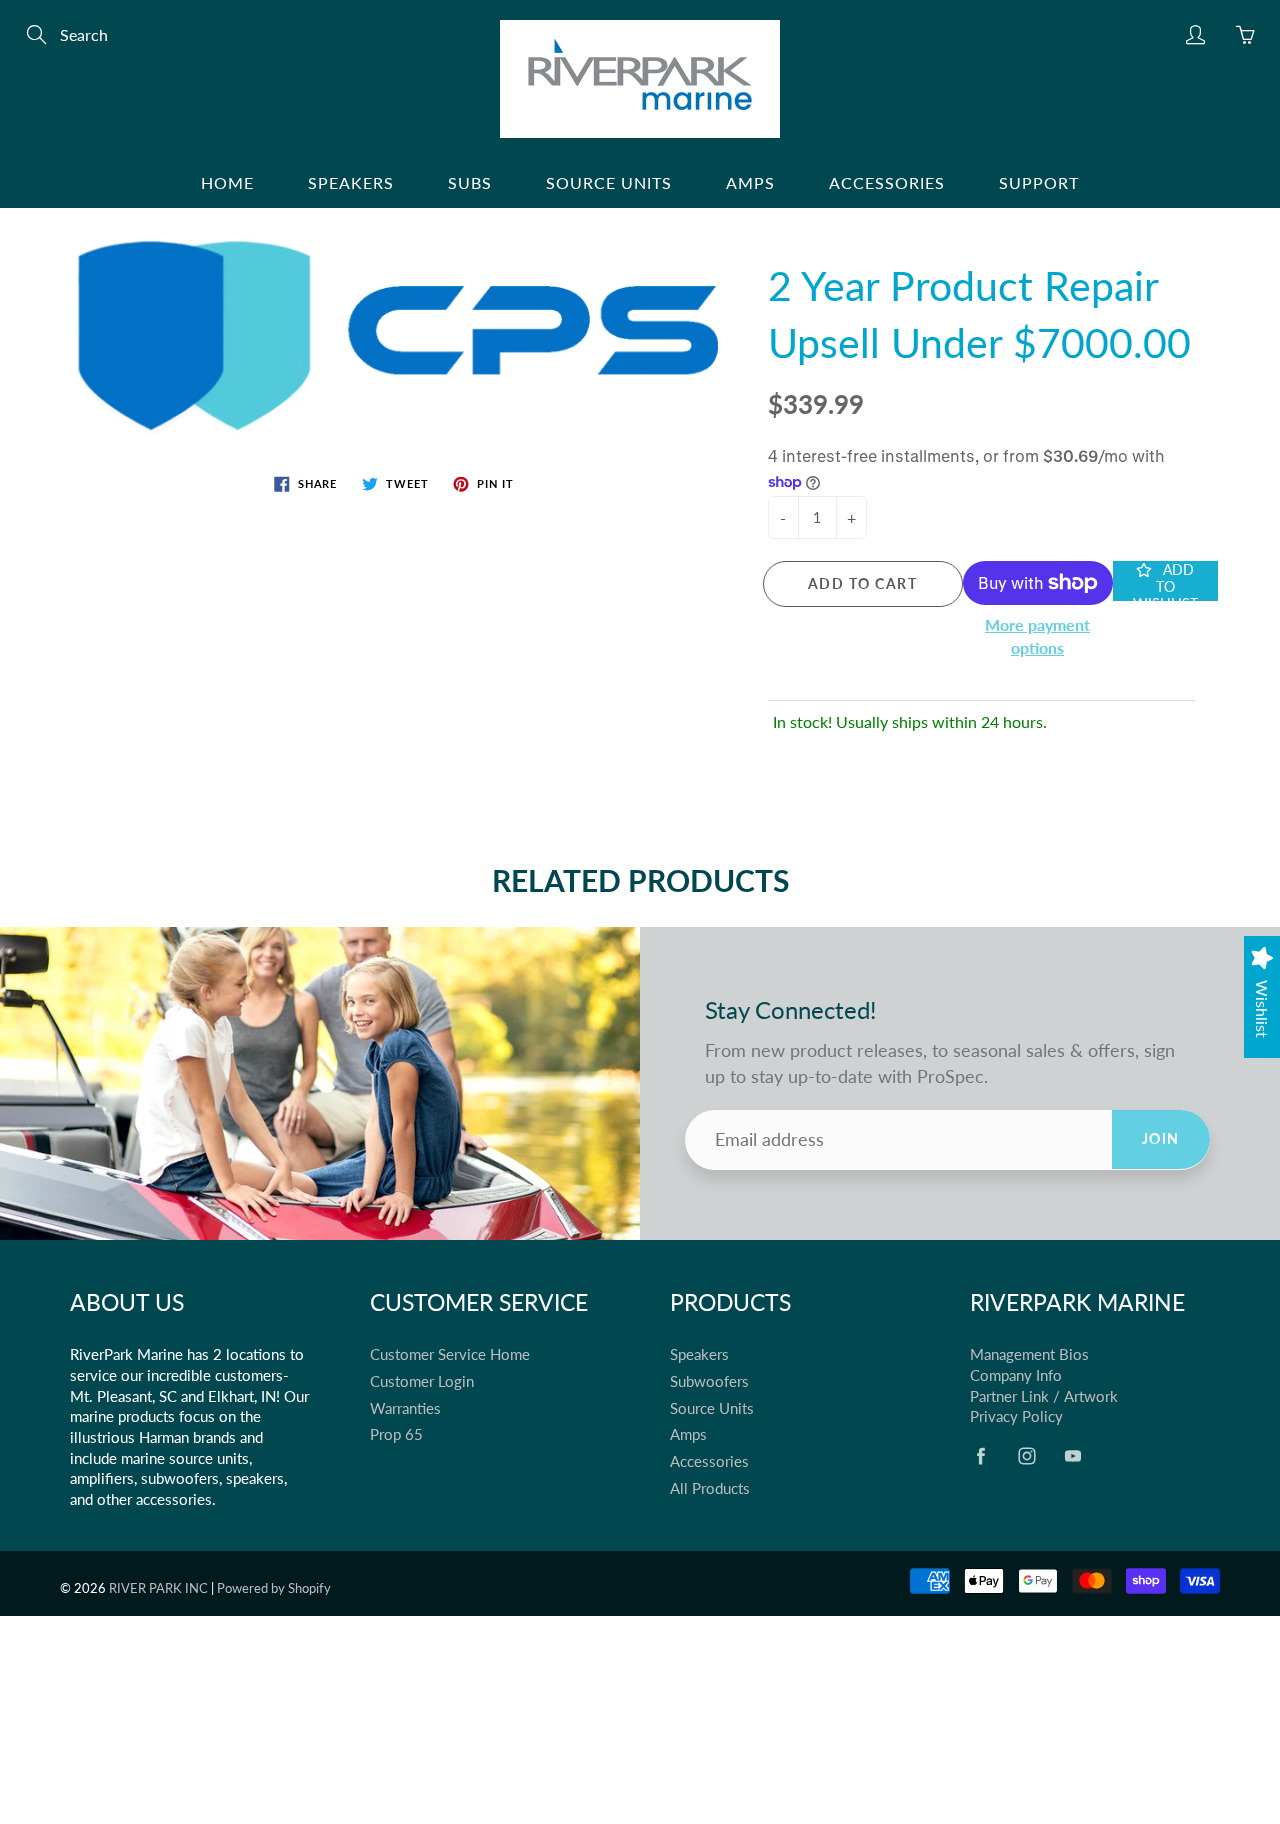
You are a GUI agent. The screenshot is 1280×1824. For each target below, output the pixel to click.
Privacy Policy (1016, 1416)
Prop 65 (396, 1434)
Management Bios (1029, 1354)
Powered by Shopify (274, 1588)
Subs (470, 182)
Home (227, 182)
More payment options (1037, 636)
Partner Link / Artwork (1044, 1396)
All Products (710, 1488)
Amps (750, 182)
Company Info (1016, 1375)
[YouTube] (1072, 1455)
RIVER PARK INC (158, 1588)
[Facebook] (980, 1455)
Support (1039, 182)
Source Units (609, 182)
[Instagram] (1026, 1455)
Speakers (351, 182)
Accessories (887, 182)
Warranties (405, 1408)
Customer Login (422, 1381)
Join (1161, 1138)
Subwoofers (709, 1381)
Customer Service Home (450, 1354)
